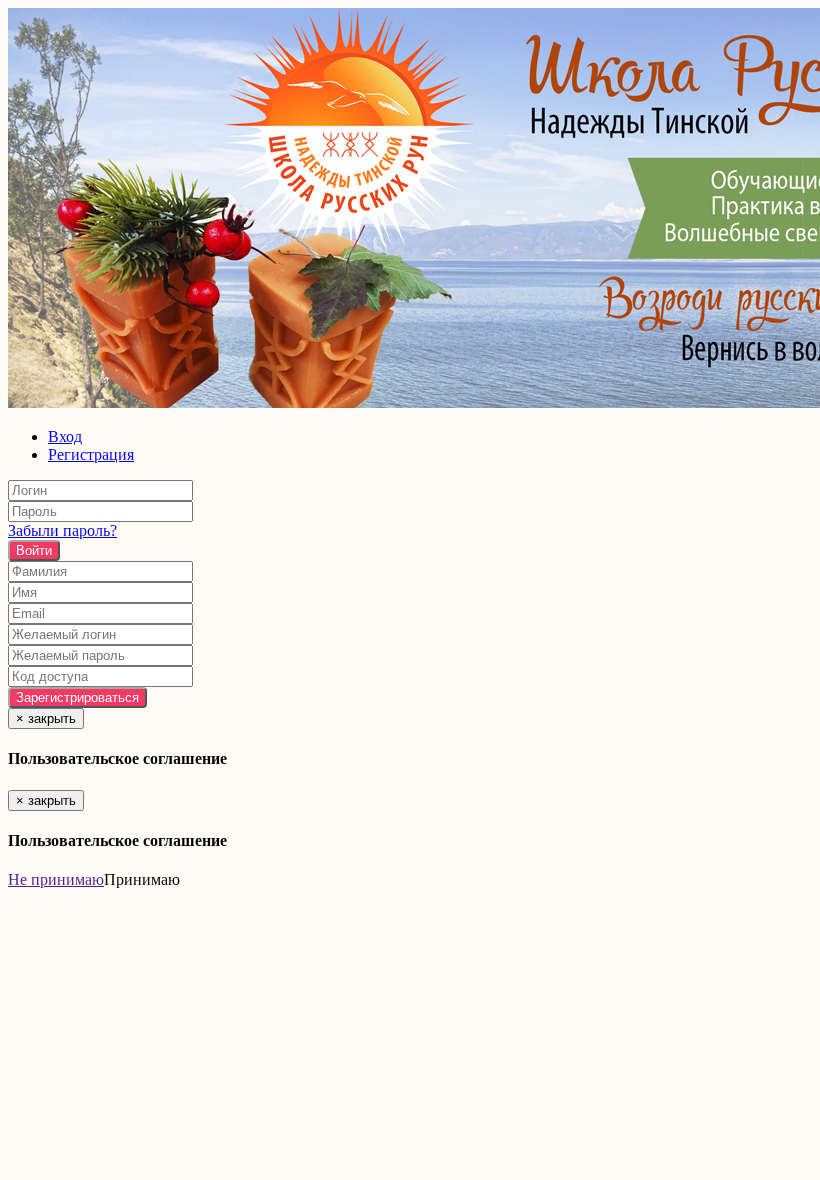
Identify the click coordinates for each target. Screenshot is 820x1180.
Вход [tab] (65, 436)
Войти (34, 550)
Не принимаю (56, 879)
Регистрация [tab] (91, 454)
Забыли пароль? (62, 530)
